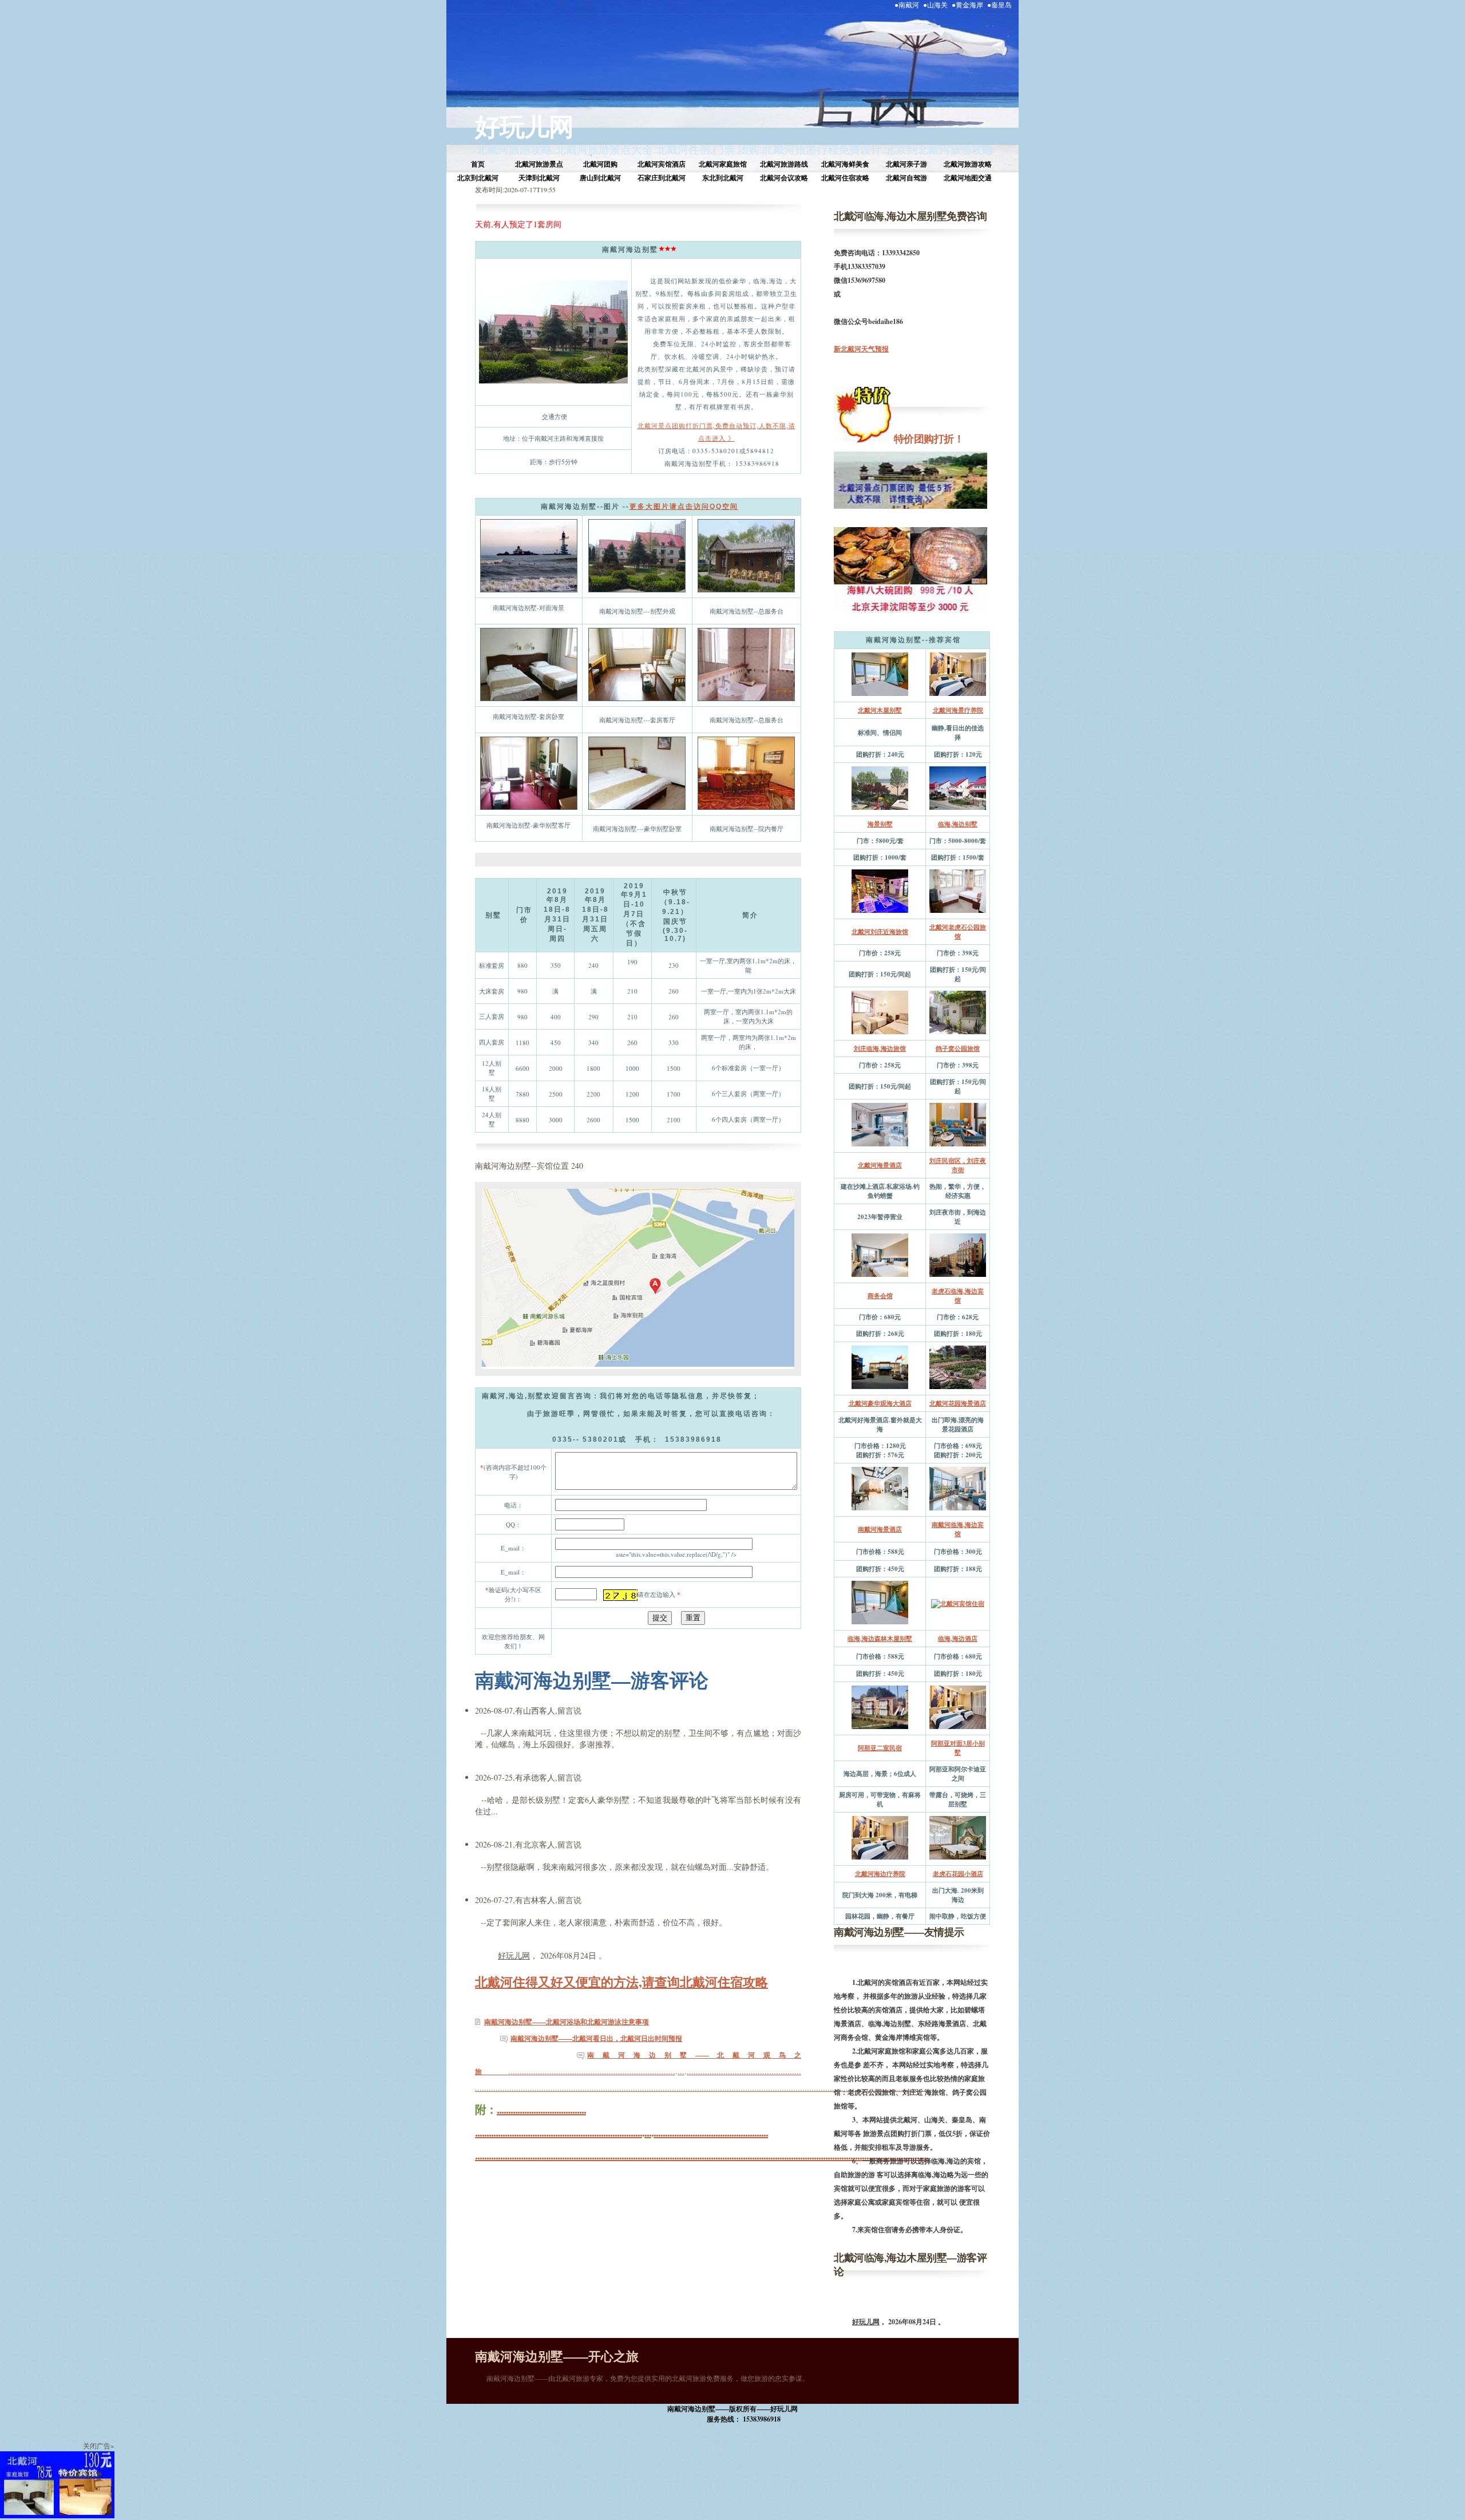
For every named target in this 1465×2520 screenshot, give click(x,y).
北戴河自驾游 (906, 178)
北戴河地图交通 (968, 178)
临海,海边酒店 (958, 1639)
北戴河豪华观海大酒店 (880, 1403)
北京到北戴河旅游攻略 (939, 149)
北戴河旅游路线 (784, 164)
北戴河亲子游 (906, 164)
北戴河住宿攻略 (845, 178)
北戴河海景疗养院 (958, 710)
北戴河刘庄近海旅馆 (880, 932)
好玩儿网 (524, 126)
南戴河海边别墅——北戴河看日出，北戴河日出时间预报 (596, 2038)
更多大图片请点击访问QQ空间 (684, 507)
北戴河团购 (600, 164)
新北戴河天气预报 (861, 349)
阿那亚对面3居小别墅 (958, 1748)
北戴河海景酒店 (880, 1165)
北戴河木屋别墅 (880, 710)
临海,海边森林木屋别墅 (880, 1639)
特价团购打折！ (927, 438)
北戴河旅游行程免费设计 (822, 149)
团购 (749, 149)
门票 (724, 149)
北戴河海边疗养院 (880, 1874)
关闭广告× (99, 2446)
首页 (478, 164)
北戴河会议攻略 (784, 178)
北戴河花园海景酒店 (958, 1403)
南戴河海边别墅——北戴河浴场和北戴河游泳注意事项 (567, 2022)
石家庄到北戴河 (662, 178)
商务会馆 (880, 1296)
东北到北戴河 (723, 178)
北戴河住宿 (683, 149)
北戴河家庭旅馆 (723, 164)
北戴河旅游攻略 (514, 149)
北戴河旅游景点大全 (604, 149)
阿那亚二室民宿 (880, 1748)
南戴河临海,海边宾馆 (958, 1529)
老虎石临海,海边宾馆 (958, 1296)
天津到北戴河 (539, 178)
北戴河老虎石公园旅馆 (958, 932)
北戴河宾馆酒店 (662, 164)
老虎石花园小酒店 (958, 1874)
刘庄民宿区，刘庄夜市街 (958, 1165)
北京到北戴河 (478, 178)
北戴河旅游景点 (539, 164)
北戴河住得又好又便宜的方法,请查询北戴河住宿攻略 (621, 1982)
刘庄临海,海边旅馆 (880, 1049)
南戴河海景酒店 (880, 1529)
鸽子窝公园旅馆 (958, 1049)
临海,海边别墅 (958, 824)
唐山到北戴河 (600, 178)
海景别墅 (880, 824)
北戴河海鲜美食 (845, 164)
